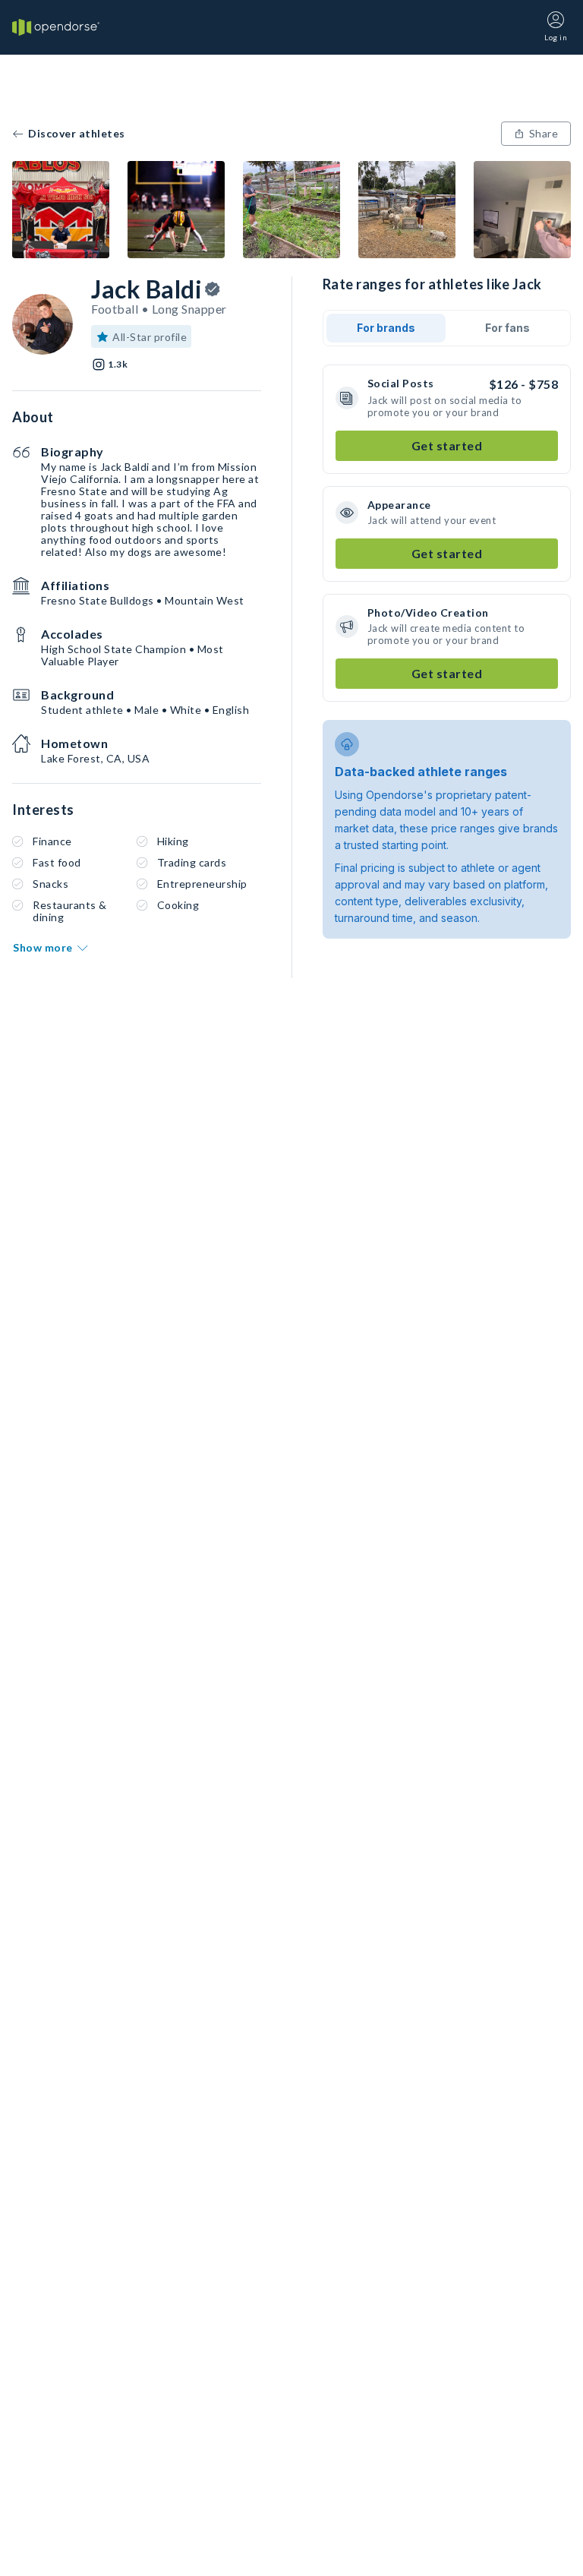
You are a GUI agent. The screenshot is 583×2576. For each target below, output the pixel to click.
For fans (507, 328)
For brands (386, 328)
